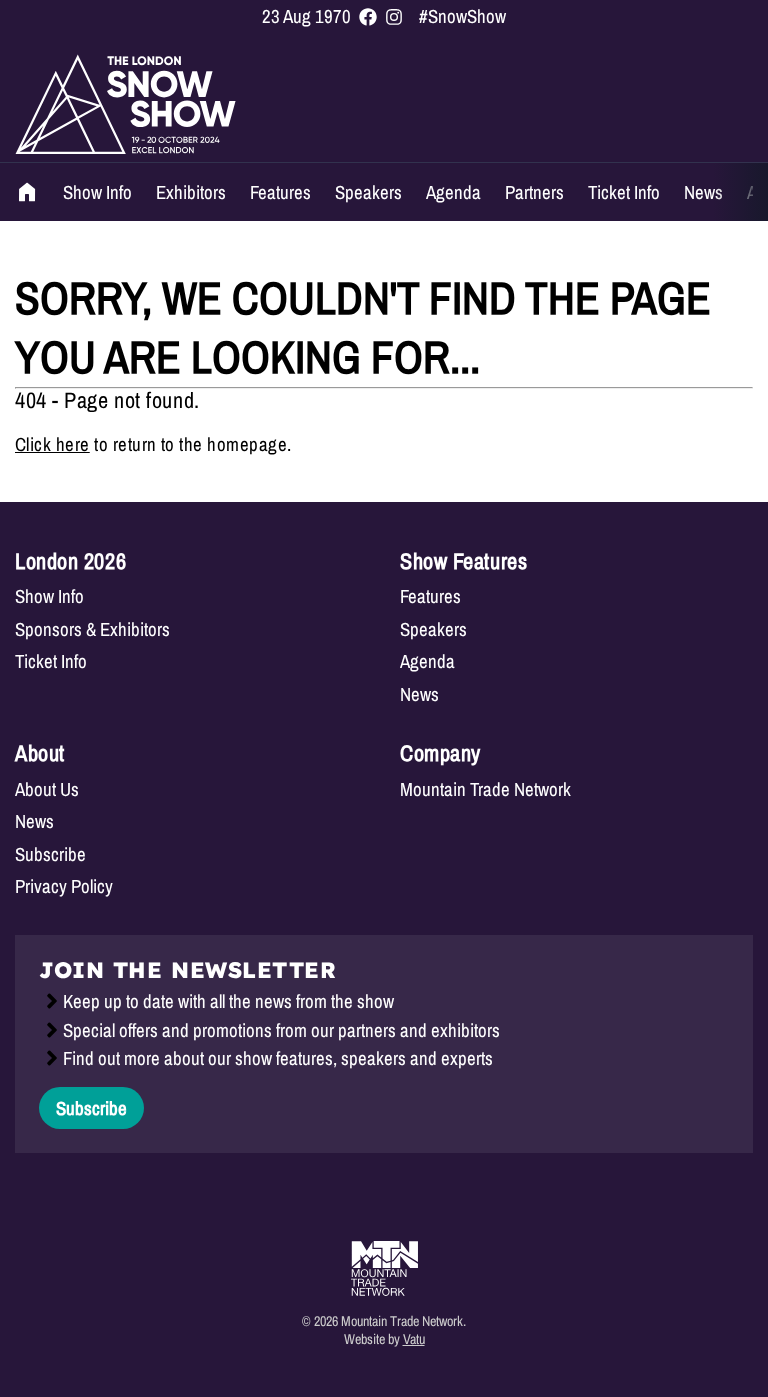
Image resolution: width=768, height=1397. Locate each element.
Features (280, 192)
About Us (47, 789)
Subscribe (50, 854)
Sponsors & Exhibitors (92, 629)
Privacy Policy (64, 886)
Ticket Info (624, 192)
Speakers (368, 192)
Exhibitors (191, 192)
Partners (534, 192)
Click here (52, 444)
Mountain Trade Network (485, 789)
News (703, 192)
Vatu (414, 1338)
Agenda (453, 192)
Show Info (97, 192)
